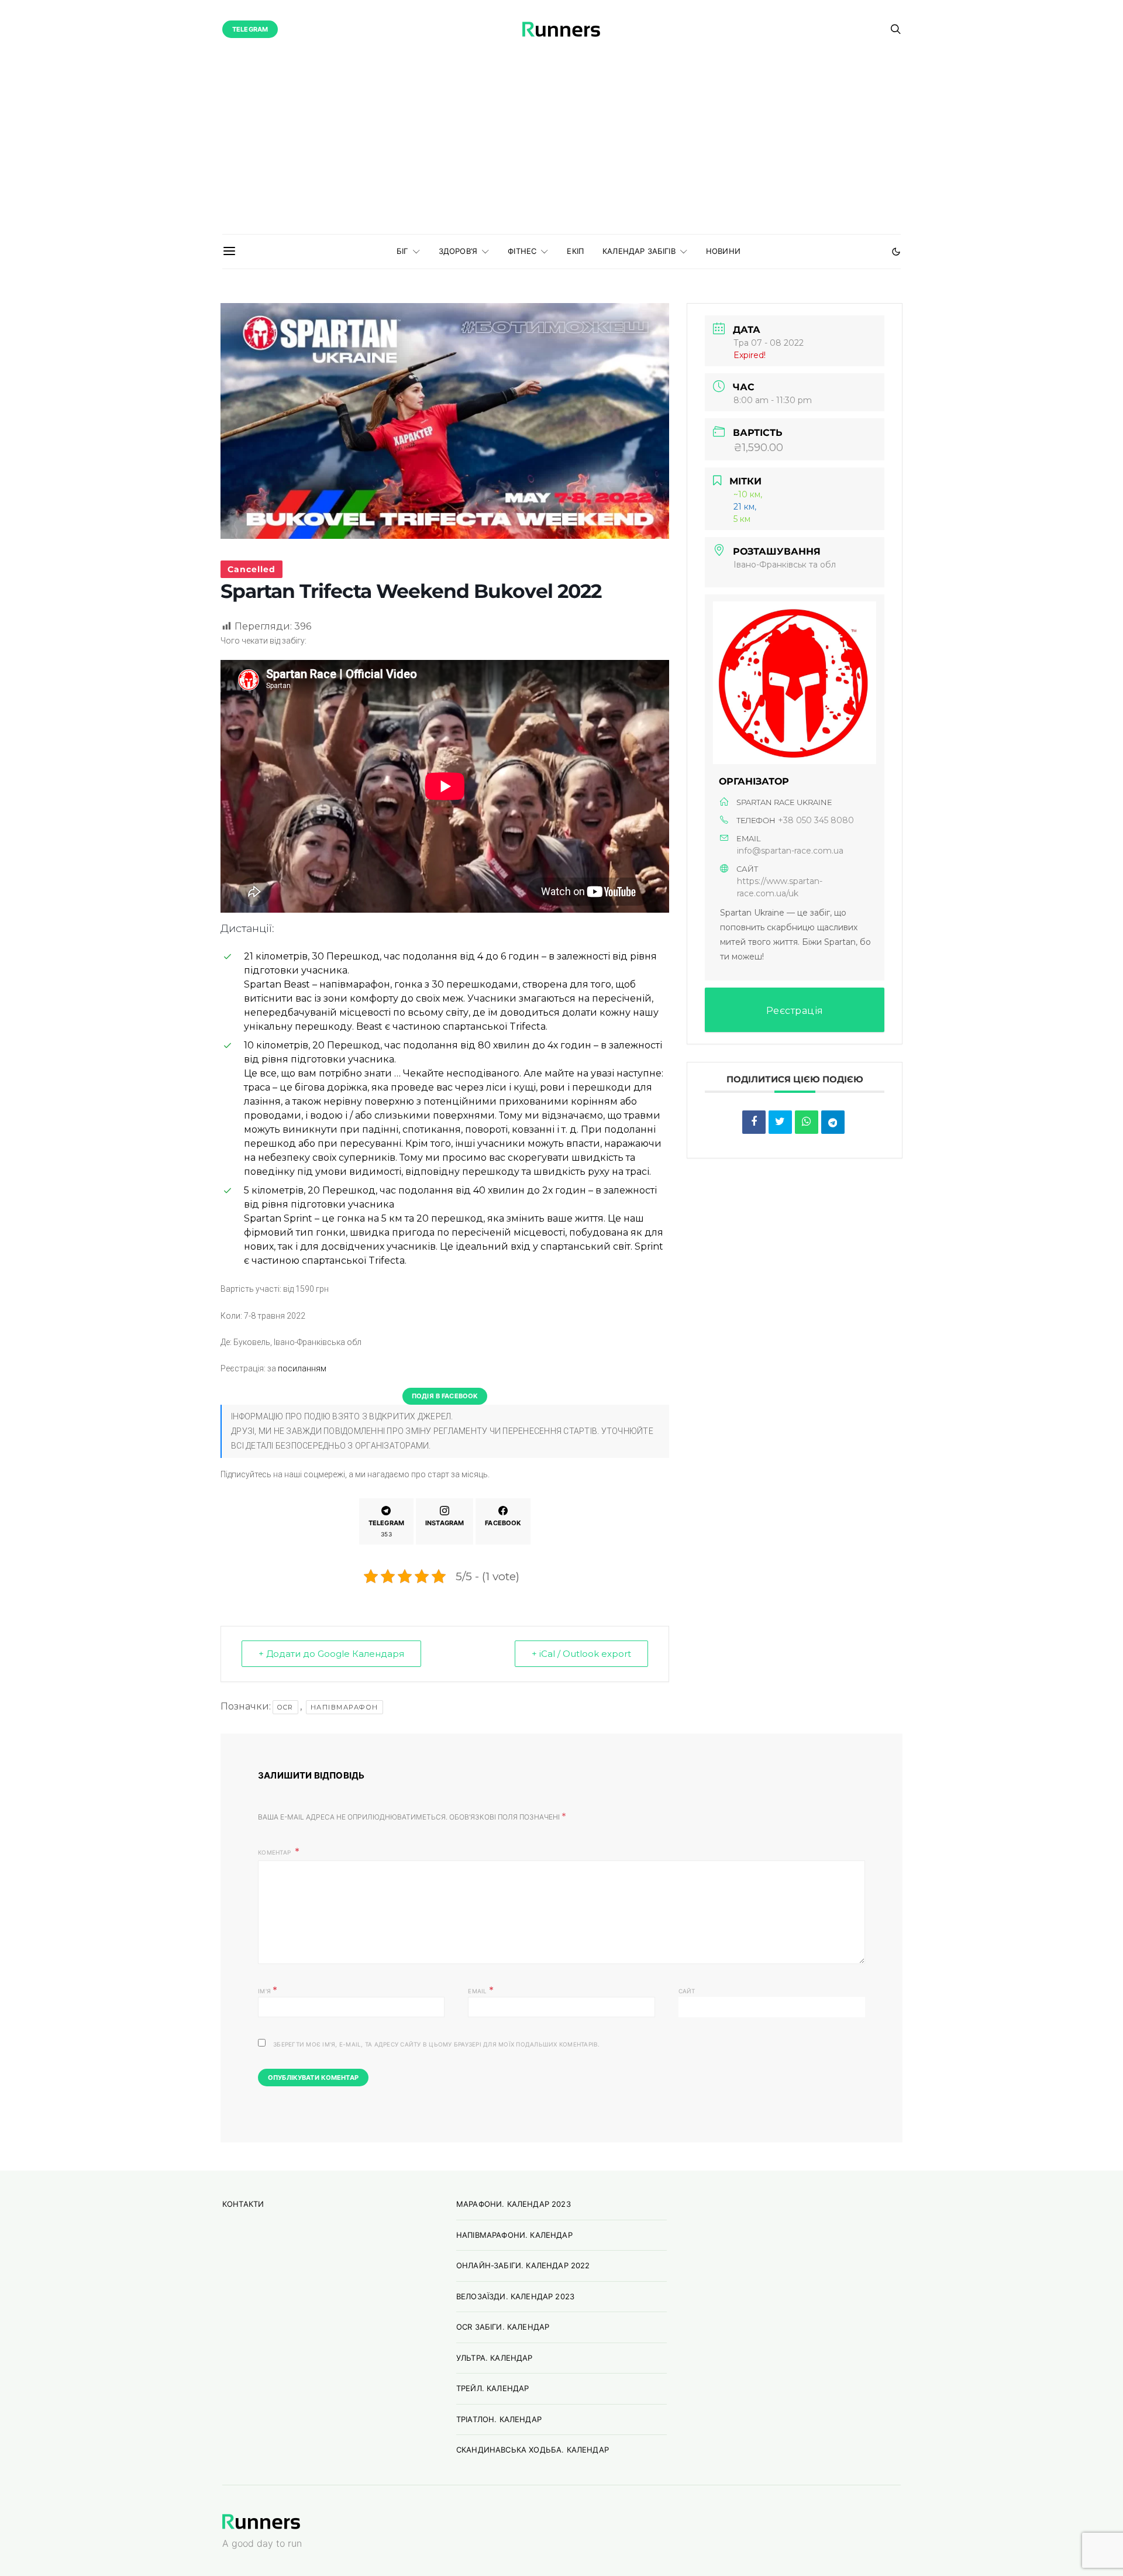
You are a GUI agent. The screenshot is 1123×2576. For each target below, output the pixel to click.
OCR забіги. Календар (503, 2327)
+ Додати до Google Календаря (331, 1654)
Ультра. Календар (495, 2358)
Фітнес (522, 251)
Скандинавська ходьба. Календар (533, 2450)
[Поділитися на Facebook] (754, 1122)
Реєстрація (795, 1011)
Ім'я (268, 1990)
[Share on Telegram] (833, 1122)
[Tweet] (780, 1122)
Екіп (575, 251)
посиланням (302, 1368)
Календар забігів (639, 251)
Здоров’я (458, 251)
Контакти (243, 2204)
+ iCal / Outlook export (581, 1654)
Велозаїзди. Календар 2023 (515, 2296)
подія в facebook (445, 1396)
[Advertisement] (561, 146)
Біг (402, 251)
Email (481, 1990)
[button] (896, 252)
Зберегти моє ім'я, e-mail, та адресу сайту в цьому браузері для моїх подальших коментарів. (437, 2044)
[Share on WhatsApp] (807, 1122)
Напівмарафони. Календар (514, 2235)
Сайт (687, 1991)
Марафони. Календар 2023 (514, 2204)
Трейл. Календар (492, 2388)
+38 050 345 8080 (816, 820)
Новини (723, 251)
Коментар (275, 1852)
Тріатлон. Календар (499, 2419)
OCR (285, 1707)
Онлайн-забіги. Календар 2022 (523, 2265)
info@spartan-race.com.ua (790, 851)
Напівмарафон (345, 1707)
